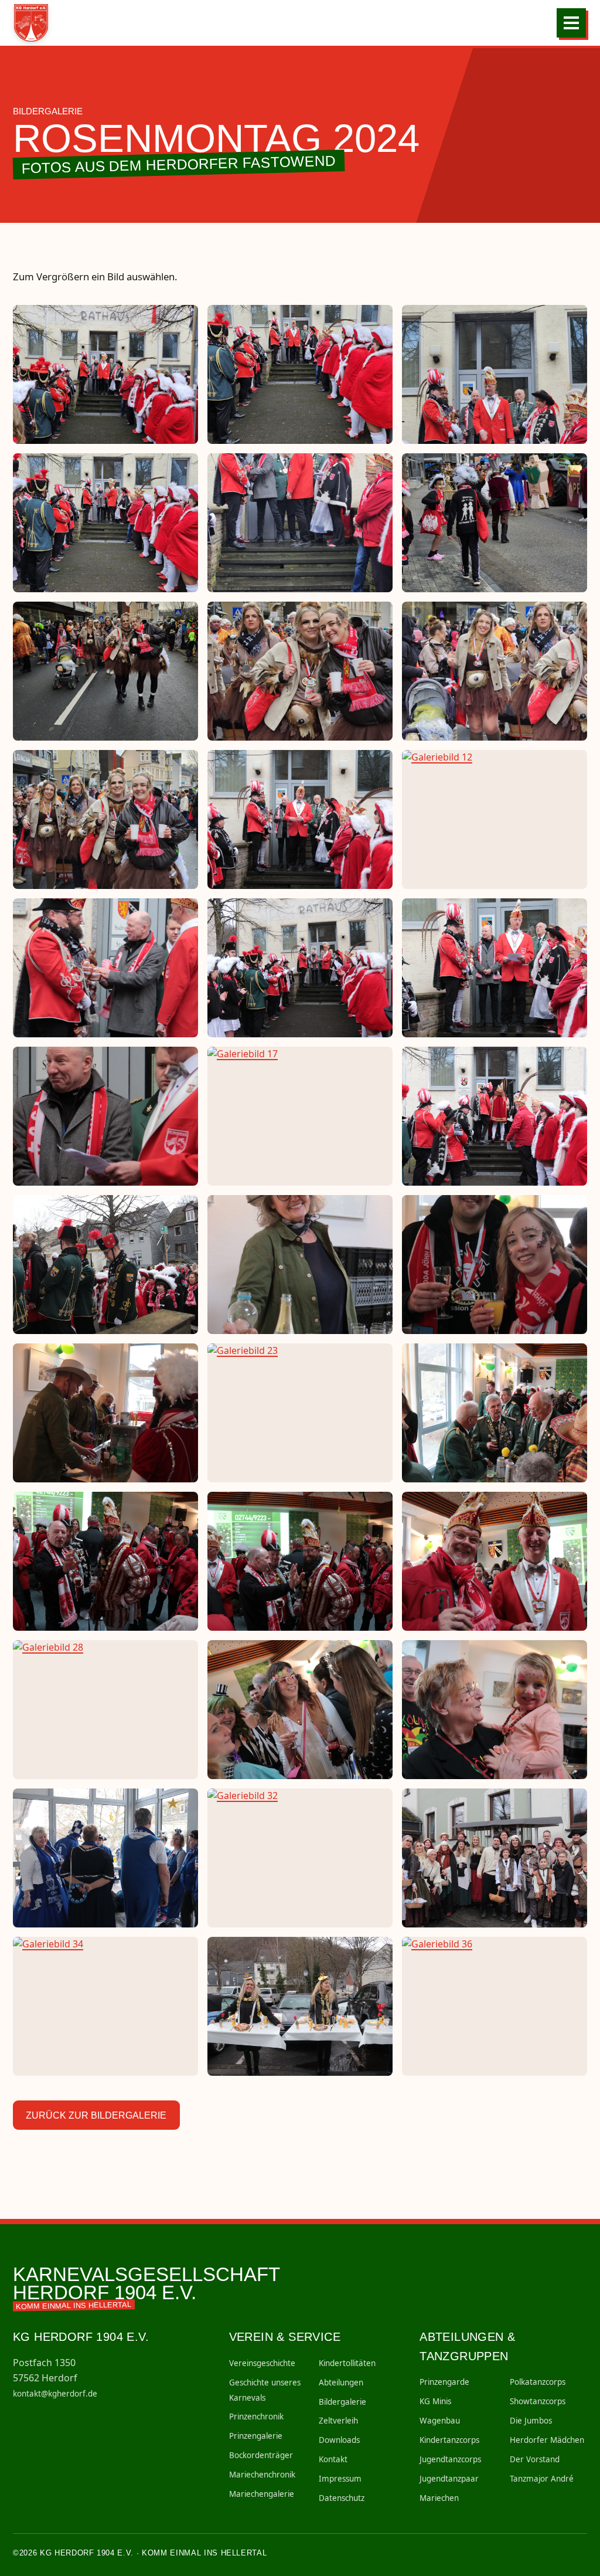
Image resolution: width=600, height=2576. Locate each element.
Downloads (339, 2440)
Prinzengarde (444, 2382)
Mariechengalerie (262, 2494)
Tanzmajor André (542, 2479)
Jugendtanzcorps (450, 2459)
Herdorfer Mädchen (547, 2440)
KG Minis (435, 2401)
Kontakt (333, 2459)
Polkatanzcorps (538, 2382)
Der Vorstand (535, 2459)
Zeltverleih (338, 2421)
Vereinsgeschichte (262, 2363)
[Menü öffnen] (571, 23)
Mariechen (439, 2498)
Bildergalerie (342, 2402)
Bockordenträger (261, 2455)
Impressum (340, 2479)
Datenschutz (342, 2498)
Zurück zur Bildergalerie (96, 2115)
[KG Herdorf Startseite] (35, 23)
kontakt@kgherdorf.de (55, 2394)
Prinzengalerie (256, 2436)
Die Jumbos (531, 2421)
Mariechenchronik (262, 2475)
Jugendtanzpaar (449, 2479)
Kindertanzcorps (449, 2440)
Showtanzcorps (538, 2401)
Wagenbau (440, 2421)
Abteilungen (341, 2382)
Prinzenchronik (256, 2417)
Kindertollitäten (347, 2363)
